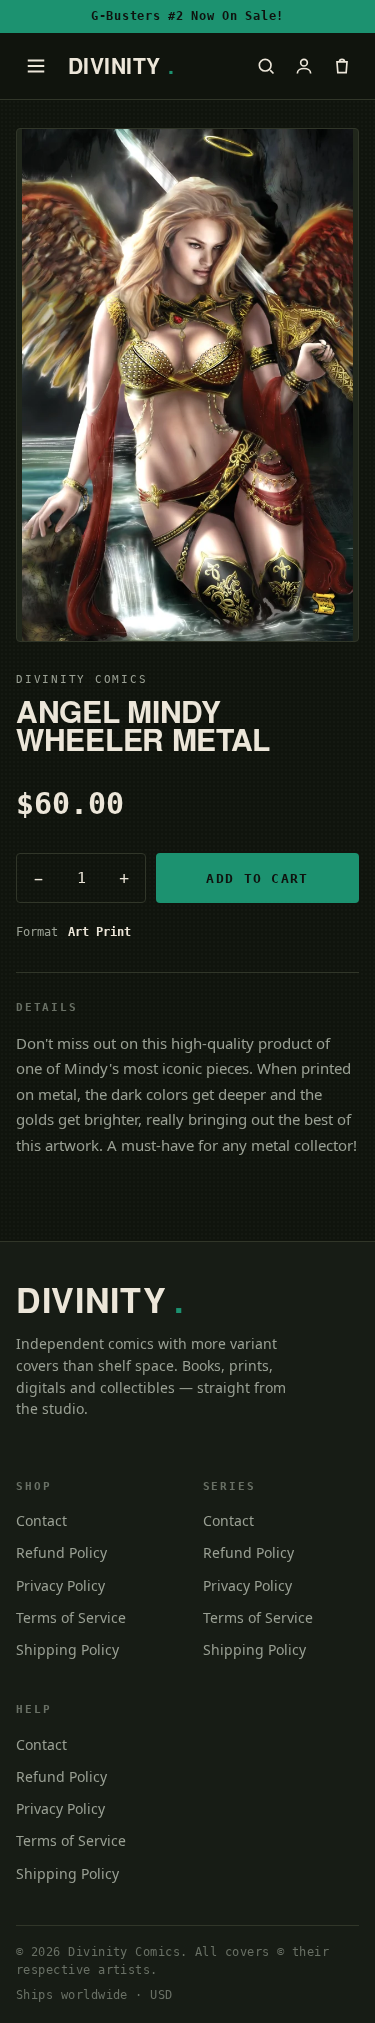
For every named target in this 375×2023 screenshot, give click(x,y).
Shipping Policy (67, 1649)
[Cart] (342, 66)
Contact (41, 1520)
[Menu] (36, 66)
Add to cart (257, 878)
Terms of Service (71, 1617)
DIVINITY (121, 65)
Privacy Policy (60, 1585)
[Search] (266, 66)
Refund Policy (61, 1552)
